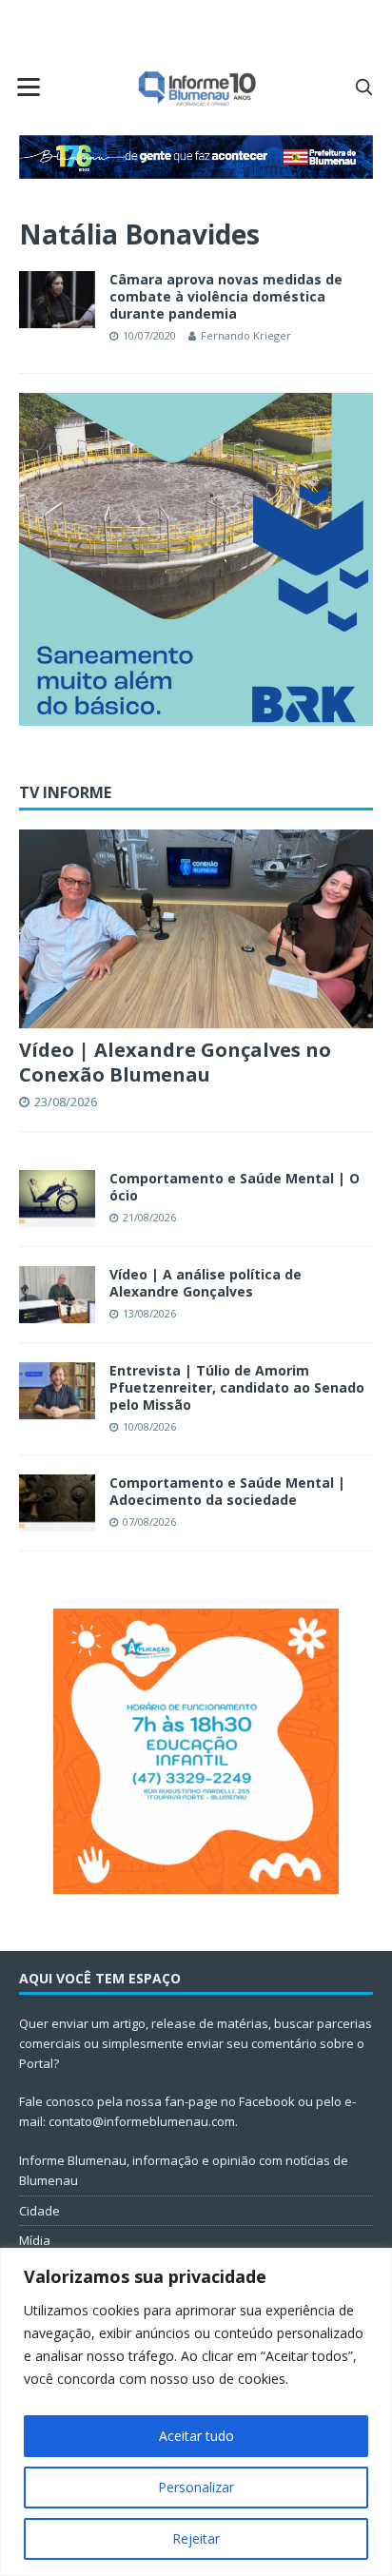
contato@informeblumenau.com (142, 2121)
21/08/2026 (149, 1217)
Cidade (39, 2211)
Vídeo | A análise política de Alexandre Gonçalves (206, 1283)
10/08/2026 (149, 1426)
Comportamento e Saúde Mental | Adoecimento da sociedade (227, 1491)
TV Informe (65, 792)
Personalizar (196, 2487)
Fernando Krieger (246, 335)
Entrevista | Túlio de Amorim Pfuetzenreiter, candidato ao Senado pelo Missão (237, 1387)
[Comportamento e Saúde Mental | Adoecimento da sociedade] (57, 1503)
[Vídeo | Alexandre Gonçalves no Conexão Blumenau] (196, 929)
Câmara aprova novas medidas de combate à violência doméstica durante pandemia (226, 296)
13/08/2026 (149, 1313)
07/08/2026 (149, 1522)
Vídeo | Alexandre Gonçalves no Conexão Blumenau (175, 1062)
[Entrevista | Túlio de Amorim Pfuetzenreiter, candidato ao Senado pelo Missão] (57, 1391)
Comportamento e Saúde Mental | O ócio (235, 1187)
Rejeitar (196, 2538)
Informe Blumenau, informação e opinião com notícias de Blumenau (184, 2170)
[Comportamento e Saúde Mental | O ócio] (57, 1199)
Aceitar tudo (196, 2436)
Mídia (35, 2240)
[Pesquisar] (363, 87)
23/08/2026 (66, 1102)
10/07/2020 (149, 335)
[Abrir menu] (29, 87)
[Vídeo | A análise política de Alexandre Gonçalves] (57, 1295)
